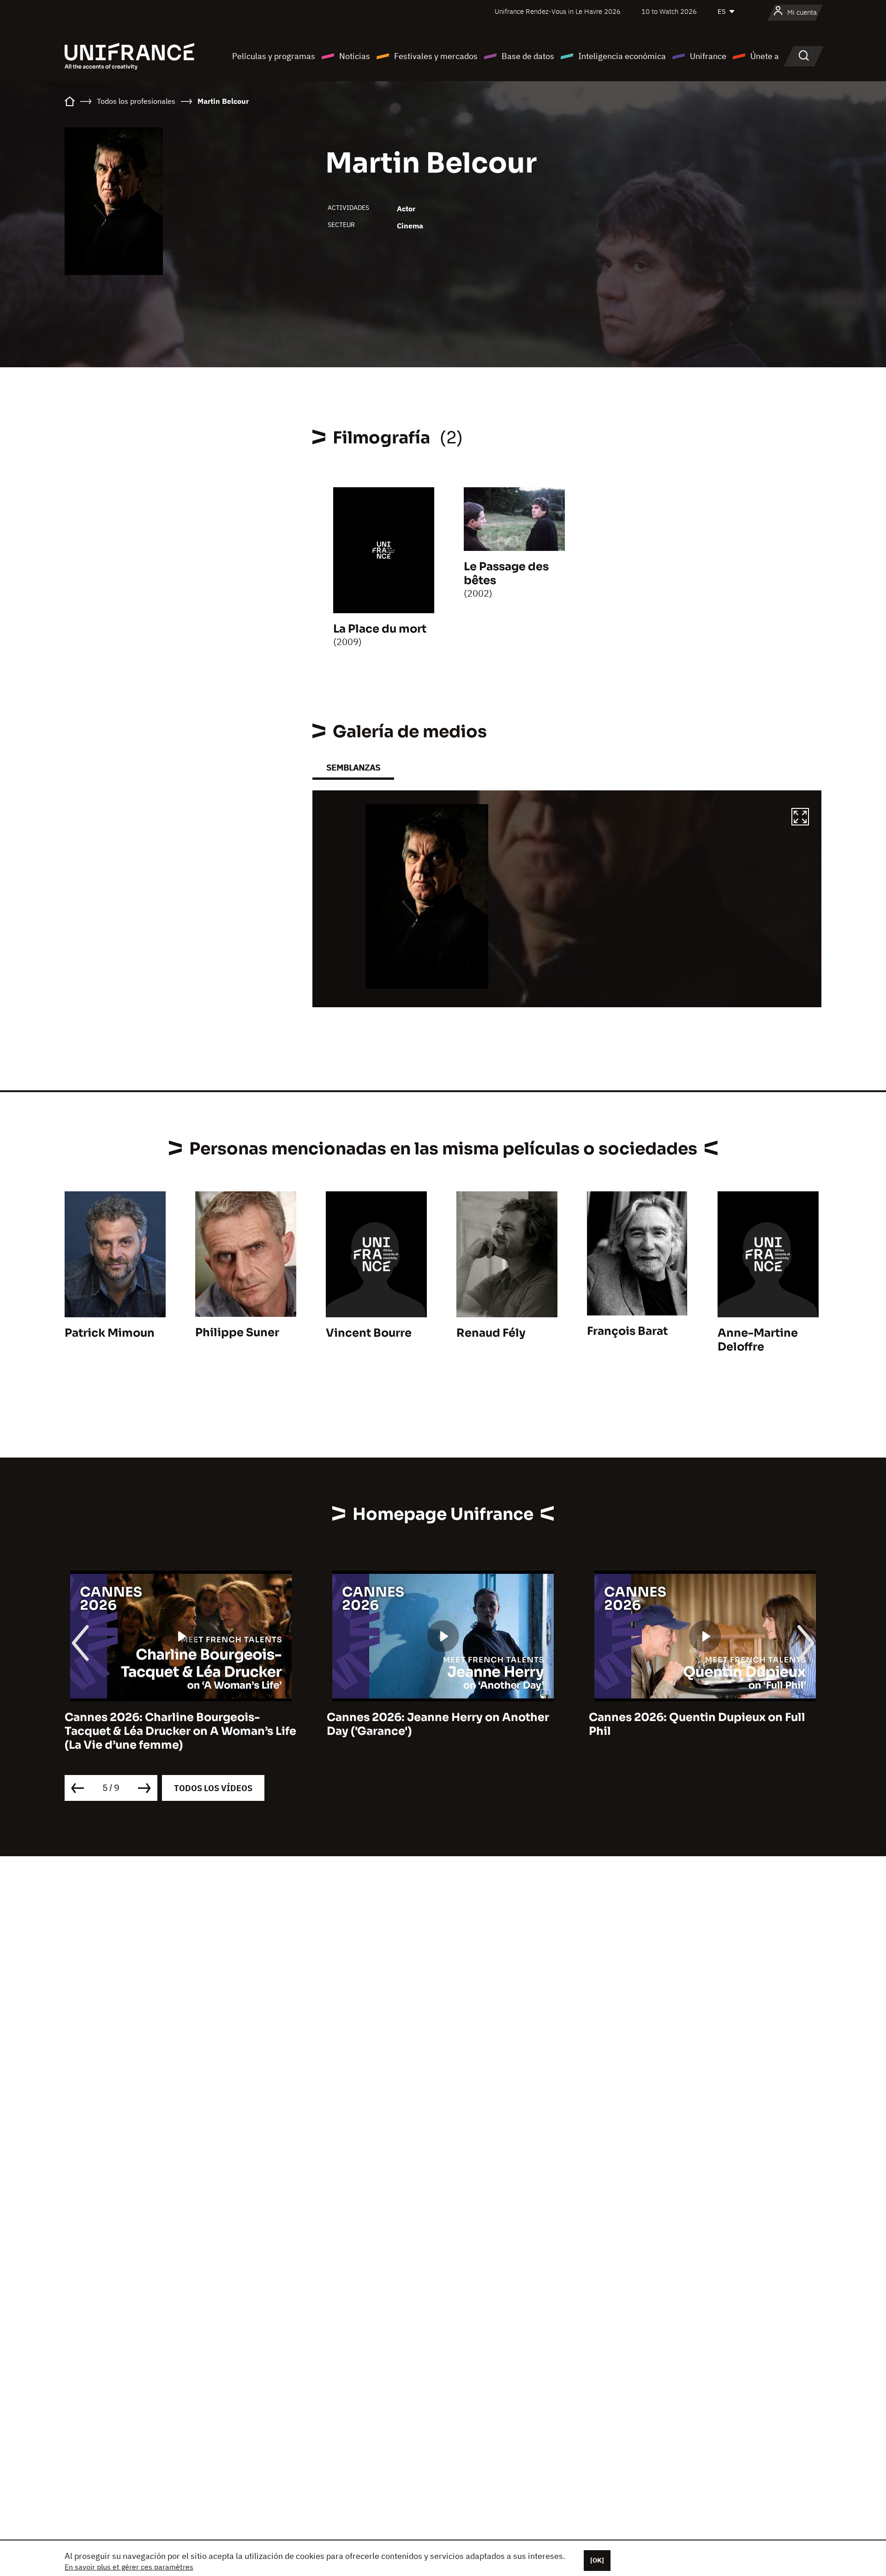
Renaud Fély (491, 1333)
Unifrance (708, 56)
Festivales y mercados (436, 56)
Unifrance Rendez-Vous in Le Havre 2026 (558, 11)
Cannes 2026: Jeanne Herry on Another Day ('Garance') (176, 1724)
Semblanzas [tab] (353, 768)
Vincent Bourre (369, 1333)
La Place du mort (380, 629)
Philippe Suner (237, 1333)
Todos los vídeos (213, 1788)
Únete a (765, 56)
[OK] (597, 2560)
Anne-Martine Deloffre (758, 1340)
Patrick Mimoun (110, 1333)
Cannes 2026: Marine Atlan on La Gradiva (705, 1717)
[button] (800, 818)
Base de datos (528, 56)
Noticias (355, 56)
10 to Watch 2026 (669, 11)
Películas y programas (274, 56)
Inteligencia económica (622, 56)
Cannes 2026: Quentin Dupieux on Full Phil (435, 1724)
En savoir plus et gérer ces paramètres (129, 2567)
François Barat (627, 1331)
